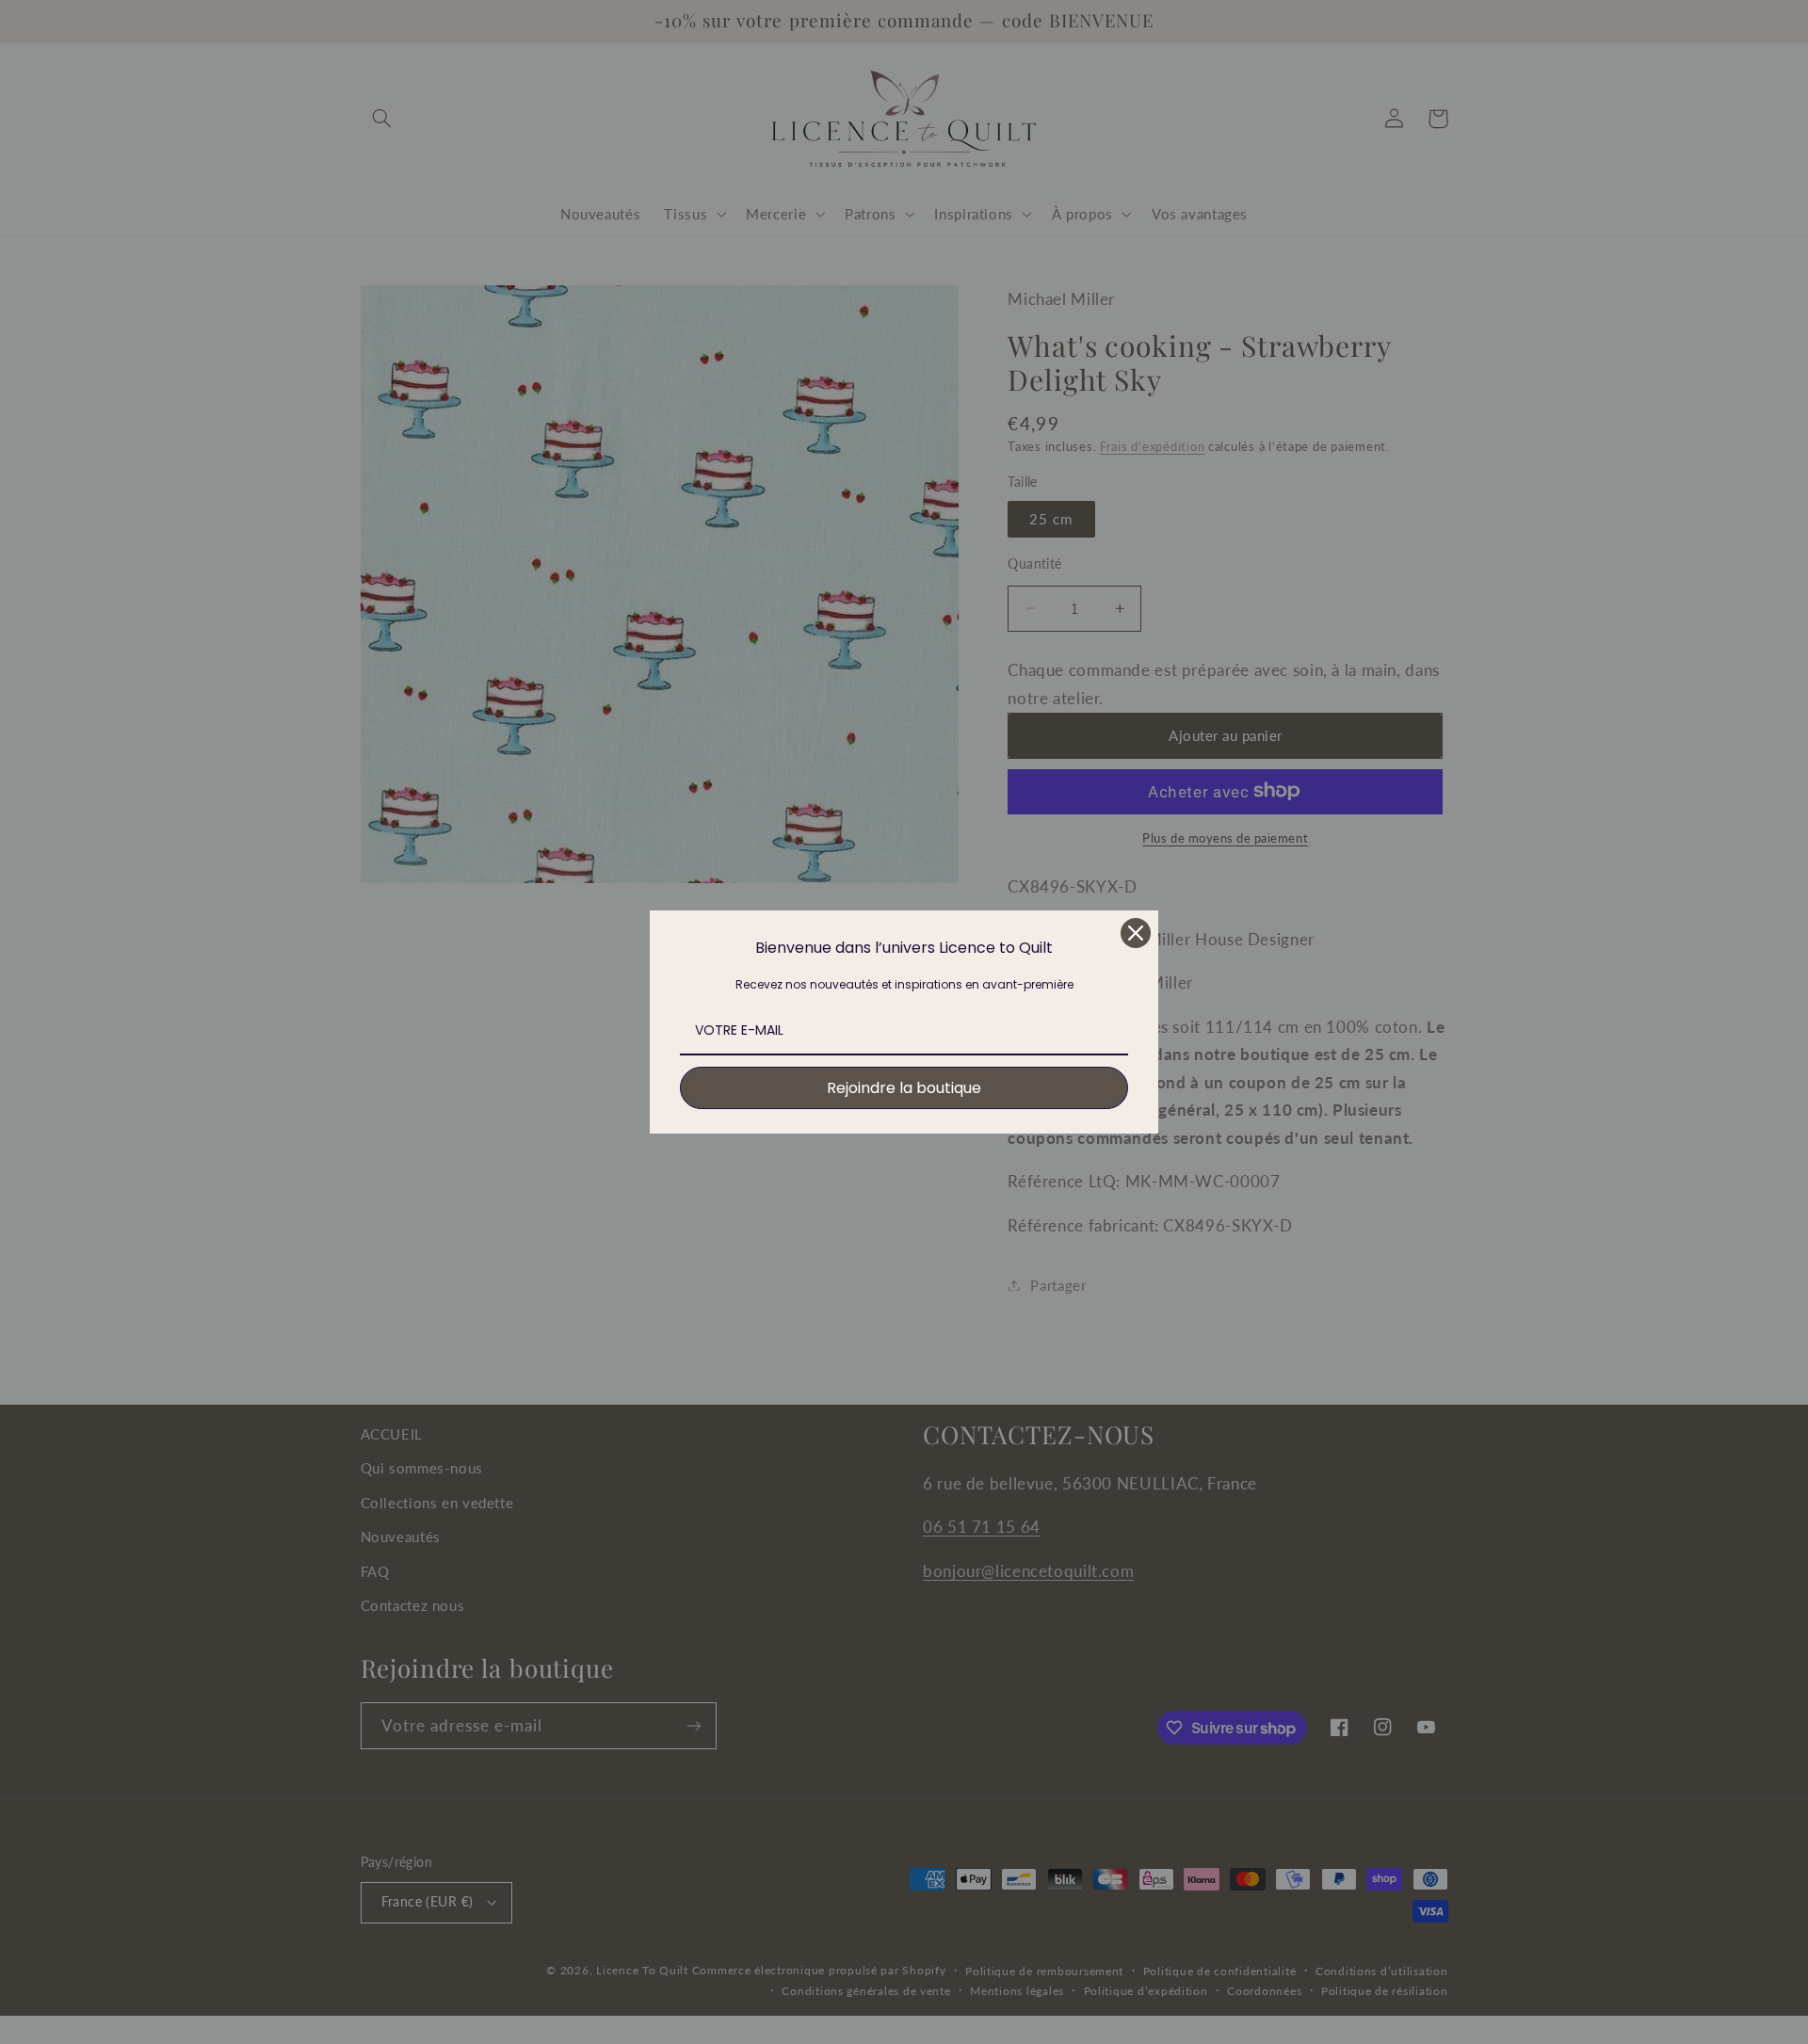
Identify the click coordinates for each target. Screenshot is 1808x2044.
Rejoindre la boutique (904, 1088)
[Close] (1136, 933)
